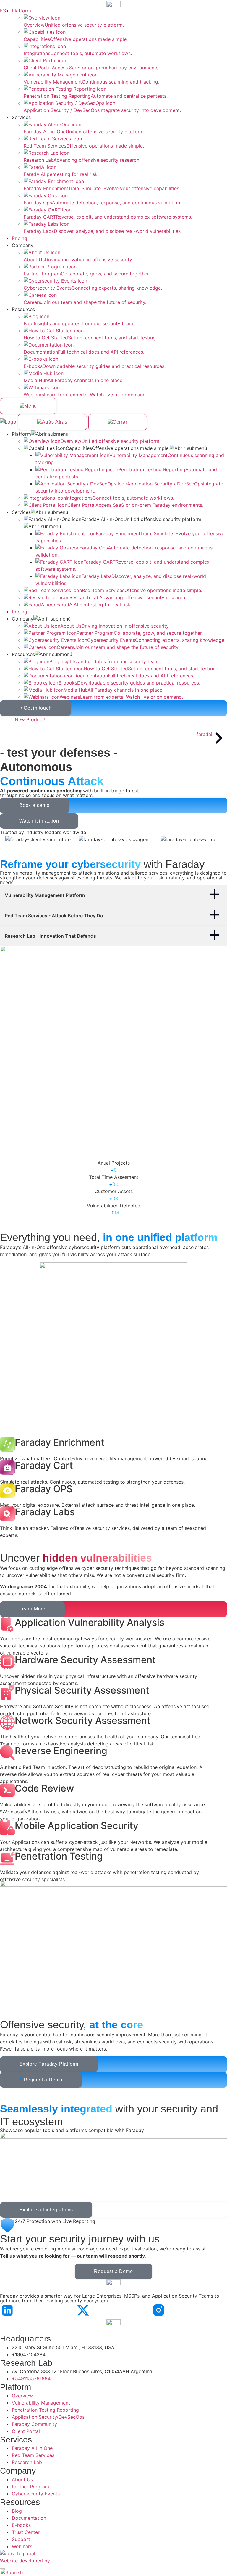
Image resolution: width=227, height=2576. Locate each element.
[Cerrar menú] (118, 422)
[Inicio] (9, 422)
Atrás (61, 422)
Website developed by (25, 2561)
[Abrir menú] (28, 406)
